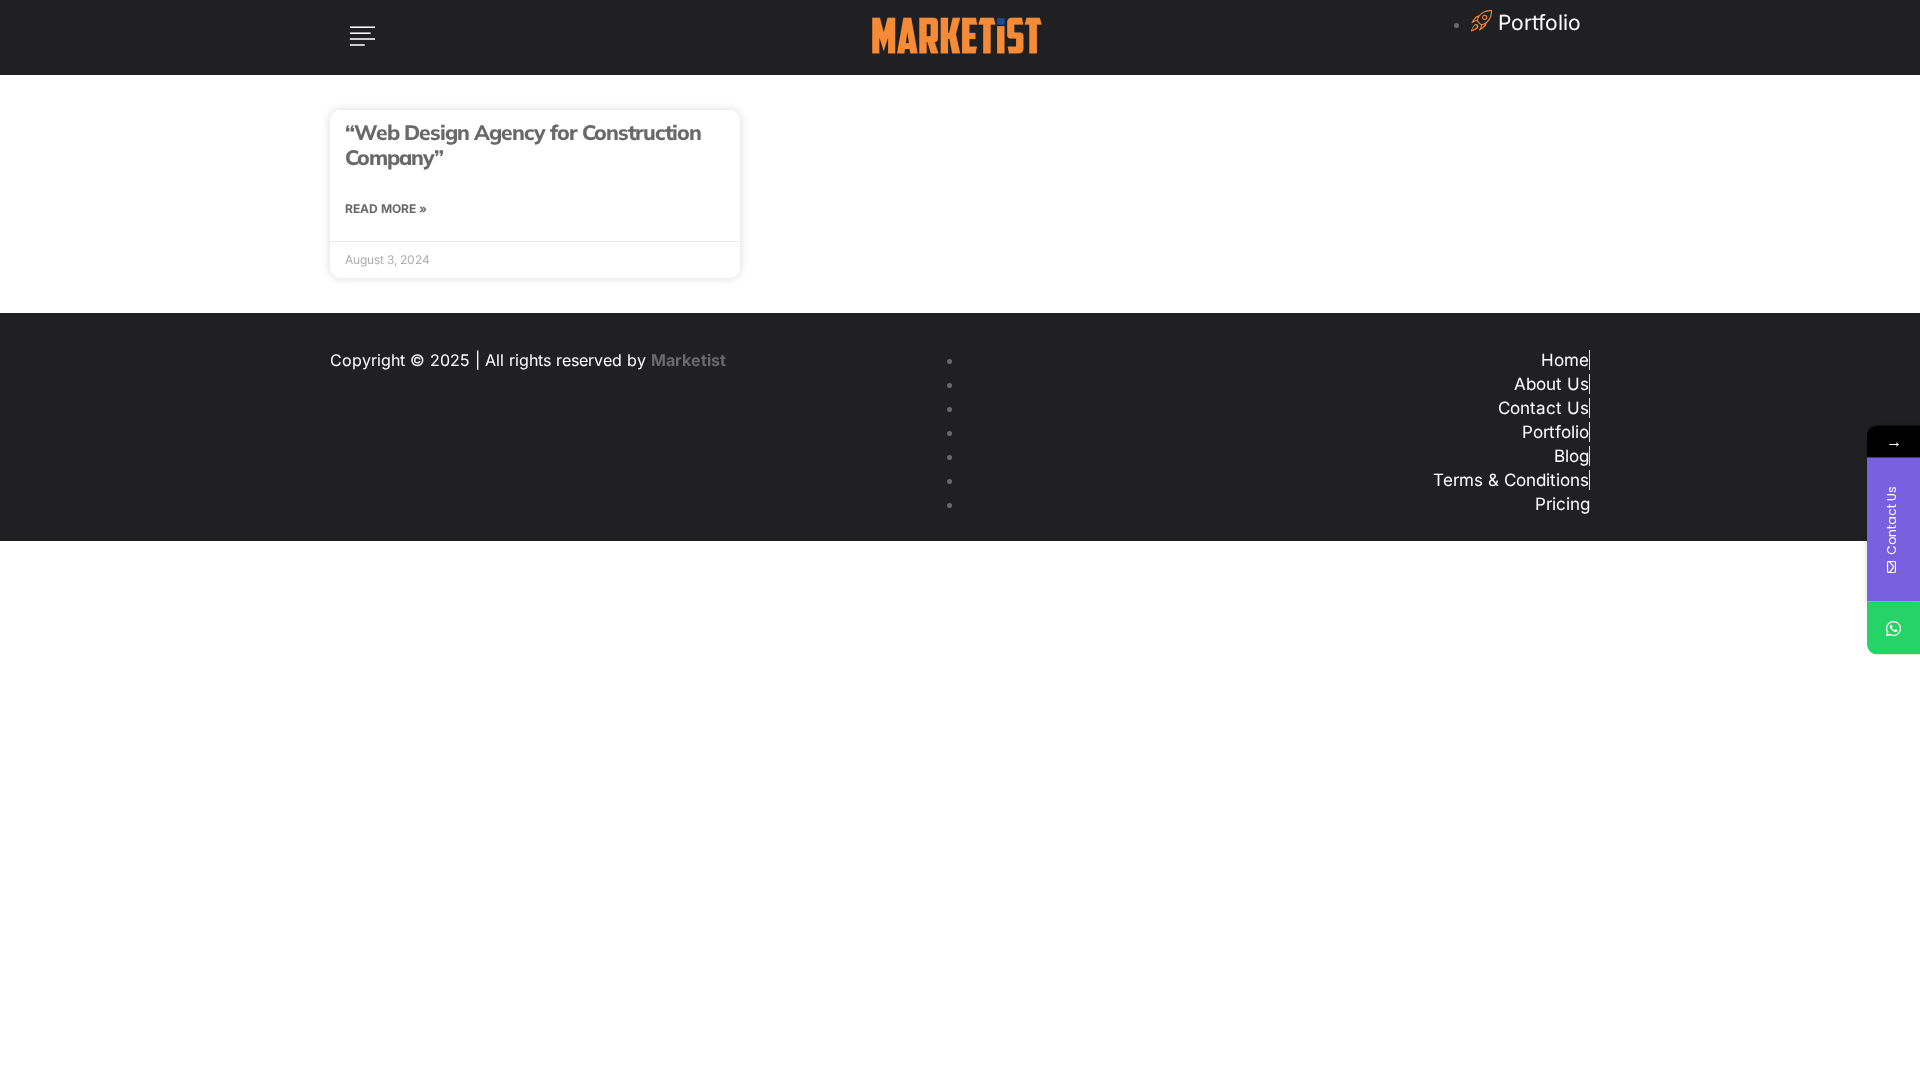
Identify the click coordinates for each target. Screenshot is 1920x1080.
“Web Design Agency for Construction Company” (523, 144)
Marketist (688, 360)
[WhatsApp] (1893, 628)
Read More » (386, 208)
